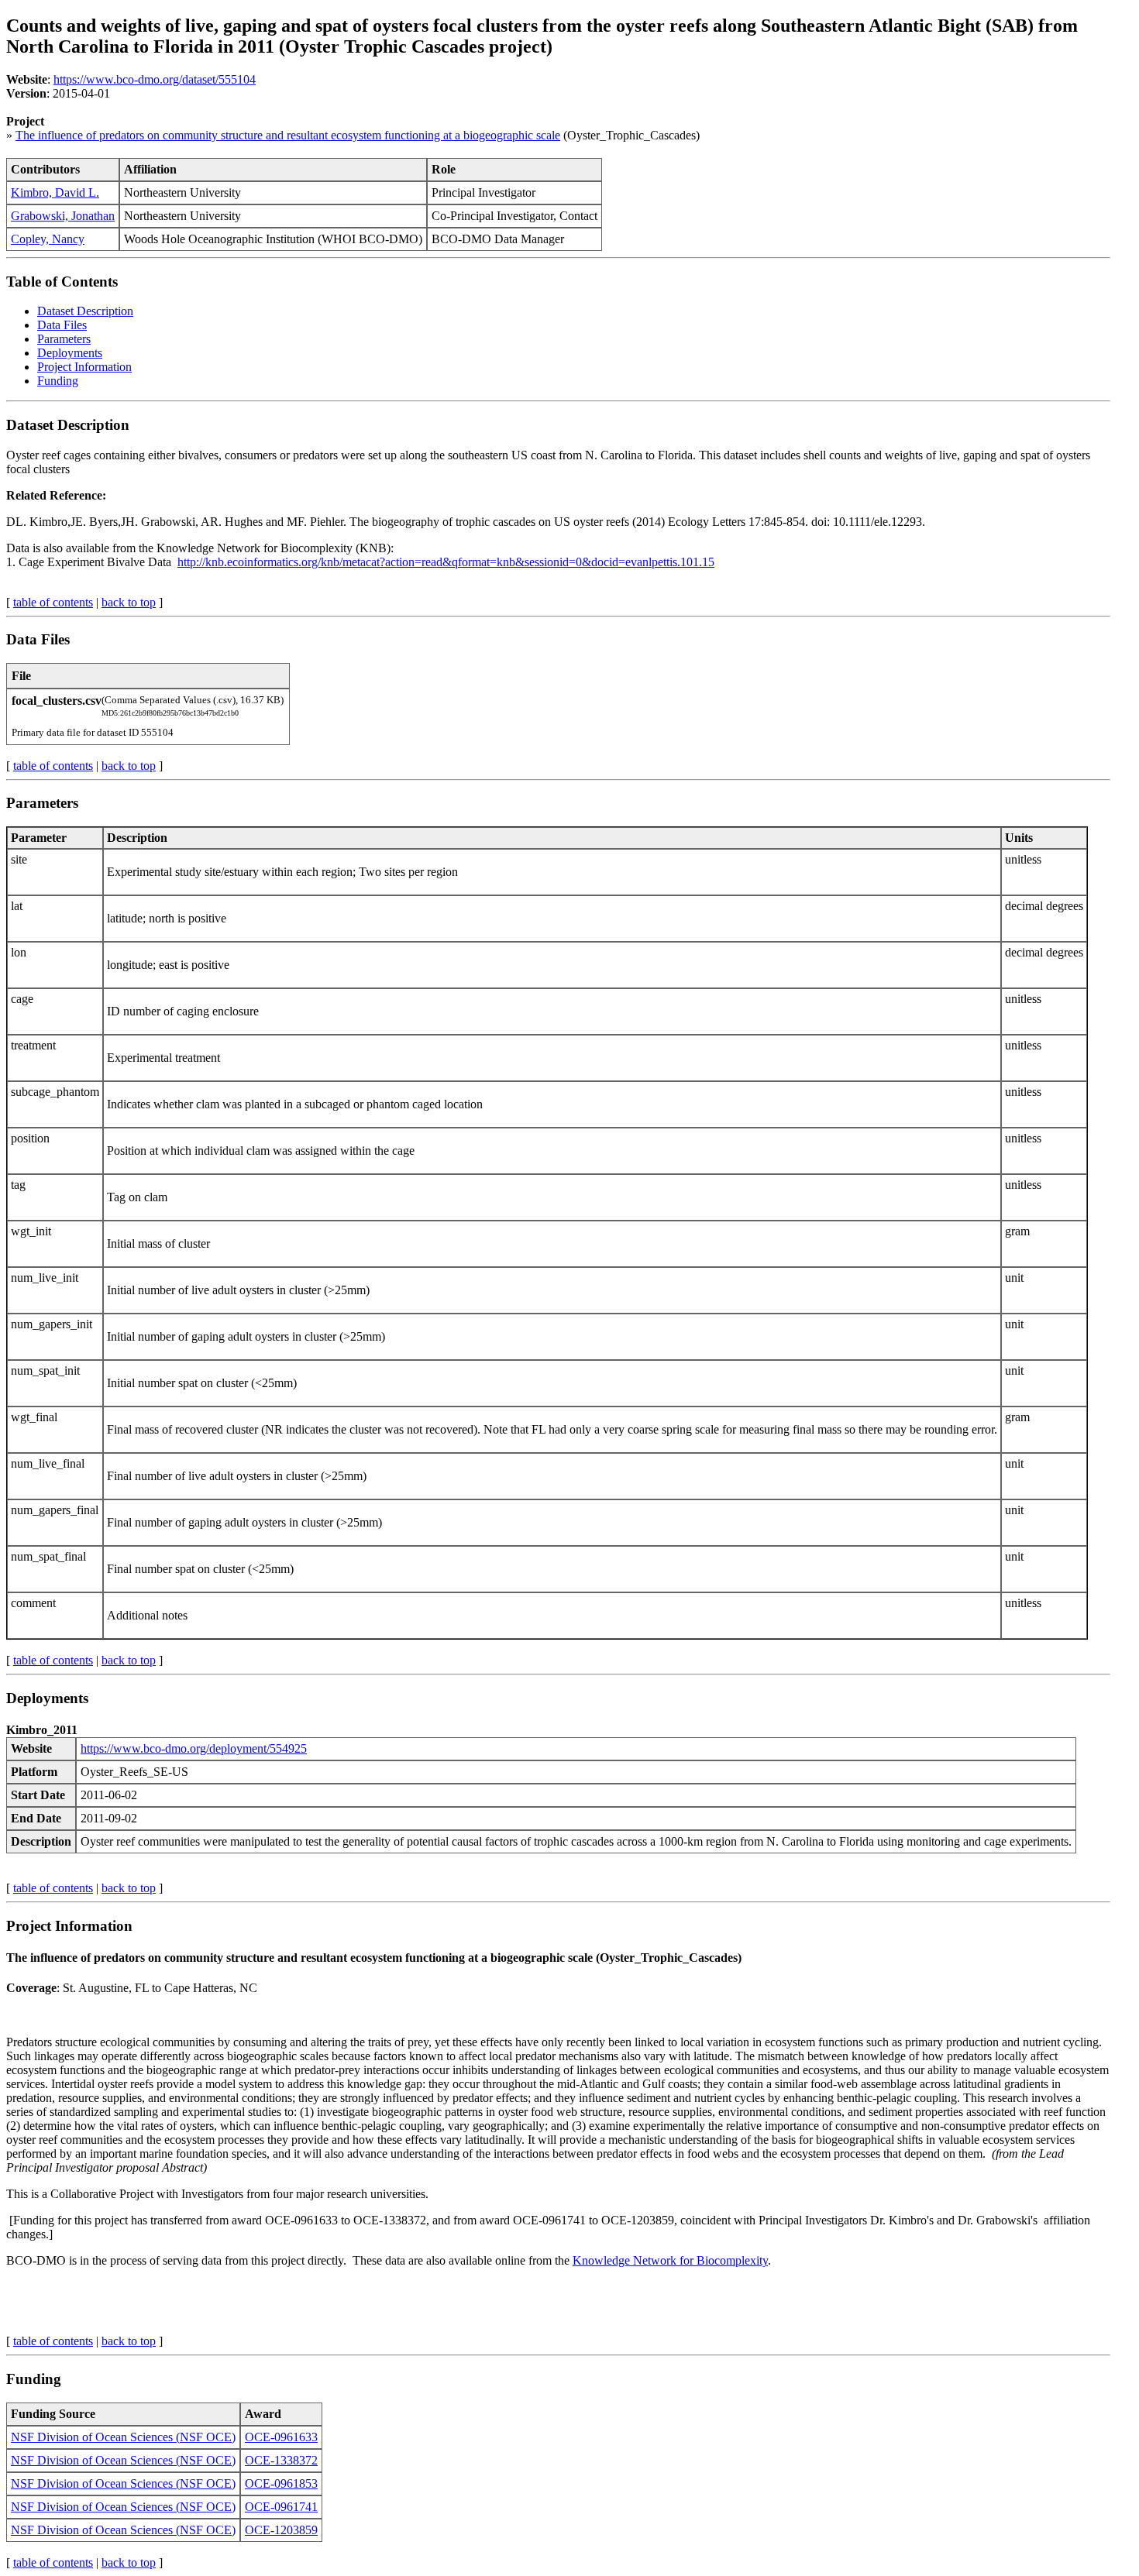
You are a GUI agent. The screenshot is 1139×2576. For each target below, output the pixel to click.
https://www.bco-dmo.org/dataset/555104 (155, 79)
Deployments (70, 353)
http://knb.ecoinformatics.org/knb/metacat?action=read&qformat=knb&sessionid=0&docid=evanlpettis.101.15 (446, 562)
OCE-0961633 (281, 2437)
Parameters (64, 339)
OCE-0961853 (281, 2483)
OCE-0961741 (281, 2507)
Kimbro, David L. (55, 192)
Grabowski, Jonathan (63, 216)
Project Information (84, 367)
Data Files (62, 325)
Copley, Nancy (48, 239)
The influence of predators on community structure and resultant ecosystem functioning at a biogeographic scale (288, 135)
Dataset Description (85, 311)
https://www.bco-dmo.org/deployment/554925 (194, 1748)
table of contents (53, 602)
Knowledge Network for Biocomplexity (670, 2260)
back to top (129, 602)
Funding (58, 381)
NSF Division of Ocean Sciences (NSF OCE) (123, 2437)
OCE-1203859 (281, 2530)
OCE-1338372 (281, 2460)
